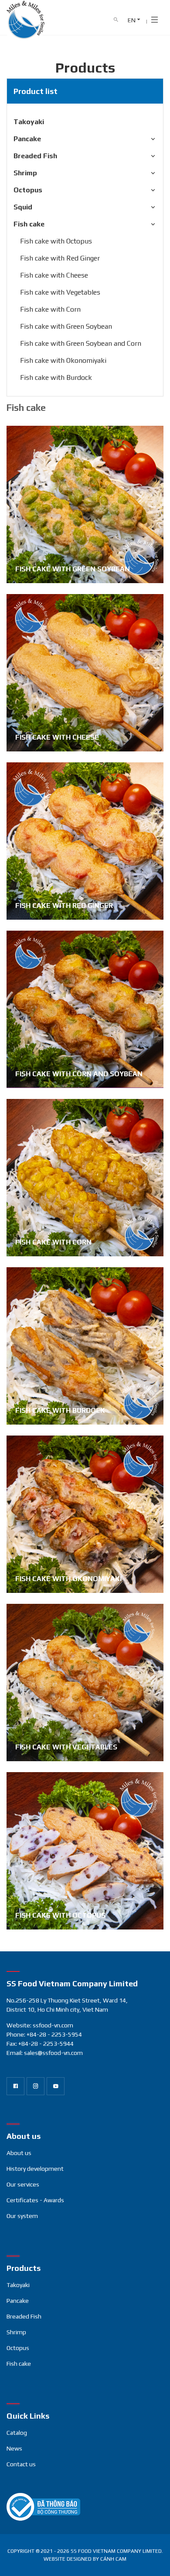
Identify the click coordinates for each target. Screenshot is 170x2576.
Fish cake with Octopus (56, 241)
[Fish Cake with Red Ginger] (85, 841)
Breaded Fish (35, 156)
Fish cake (29, 224)
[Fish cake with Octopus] (85, 1851)
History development (35, 2169)
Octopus (28, 190)
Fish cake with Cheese (54, 275)
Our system (22, 2216)
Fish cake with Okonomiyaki (63, 360)
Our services (23, 2184)
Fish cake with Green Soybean (66, 326)
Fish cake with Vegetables (60, 292)
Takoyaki (29, 122)
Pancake (27, 139)
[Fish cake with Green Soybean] (85, 504)
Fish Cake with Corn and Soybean (79, 1074)
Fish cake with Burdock (56, 377)
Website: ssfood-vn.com (40, 2025)
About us (19, 2153)
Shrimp (25, 173)
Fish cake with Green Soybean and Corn (81, 343)
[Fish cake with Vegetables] (85, 1683)
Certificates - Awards (35, 2200)
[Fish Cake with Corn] (85, 1178)
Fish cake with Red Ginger (60, 258)
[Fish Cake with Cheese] (85, 673)
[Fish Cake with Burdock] (85, 1346)
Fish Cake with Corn (53, 1242)
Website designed (68, 2559)
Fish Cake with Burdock (60, 1410)
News (14, 2448)
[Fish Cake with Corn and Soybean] (85, 1009)
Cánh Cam (113, 2559)
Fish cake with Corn (50, 309)
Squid (23, 207)
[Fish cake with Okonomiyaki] (85, 1514)
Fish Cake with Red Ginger (64, 906)
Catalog (17, 2433)
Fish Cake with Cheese (57, 737)
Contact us (21, 2464)
